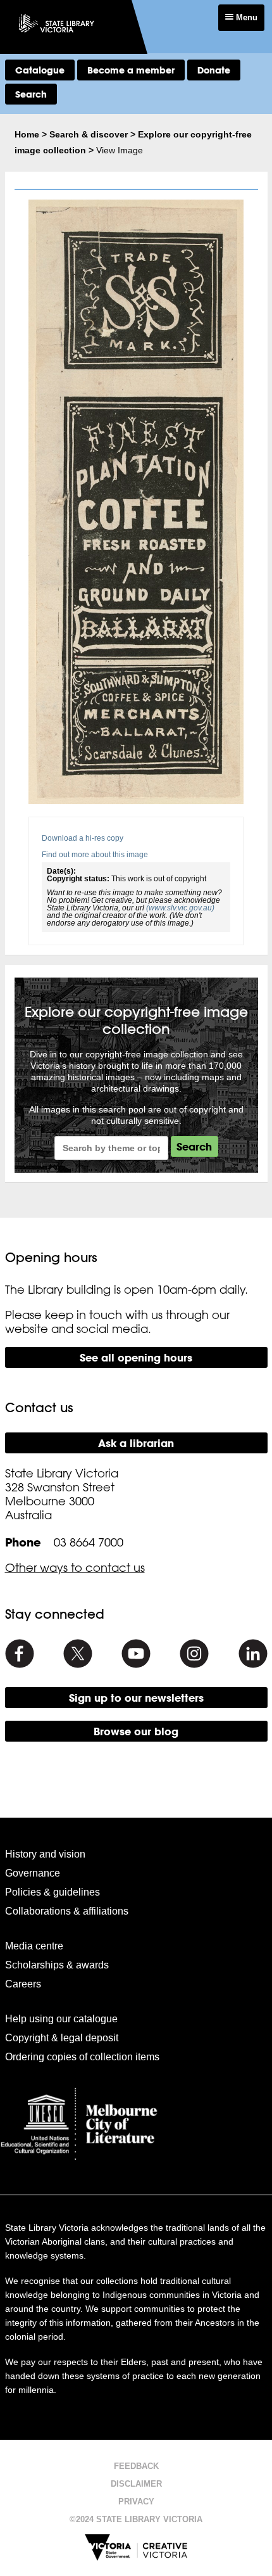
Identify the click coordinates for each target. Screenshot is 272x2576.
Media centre (34, 1946)
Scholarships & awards (57, 1965)
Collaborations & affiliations (67, 1911)
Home (27, 134)
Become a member (131, 70)
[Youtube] (136, 1654)
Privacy (136, 2502)
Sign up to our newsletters (136, 1698)
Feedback (136, 2466)
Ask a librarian (136, 1443)
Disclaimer (136, 2484)
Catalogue (40, 70)
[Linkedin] (253, 1654)
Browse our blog (136, 1731)
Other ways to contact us (75, 1567)
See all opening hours (136, 1357)
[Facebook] (20, 1654)
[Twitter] (78, 1654)
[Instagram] (194, 1654)
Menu (245, 17)
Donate (214, 70)
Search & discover (89, 134)
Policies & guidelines (53, 1892)
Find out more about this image (95, 855)
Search (31, 94)
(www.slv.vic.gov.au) (180, 908)
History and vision (45, 1854)
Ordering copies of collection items (82, 2057)
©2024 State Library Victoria (136, 2519)
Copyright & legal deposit (62, 2038)
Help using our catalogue (61, 2019)
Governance (33, 1873)
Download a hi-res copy (83, 838)
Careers (23, 1984)
